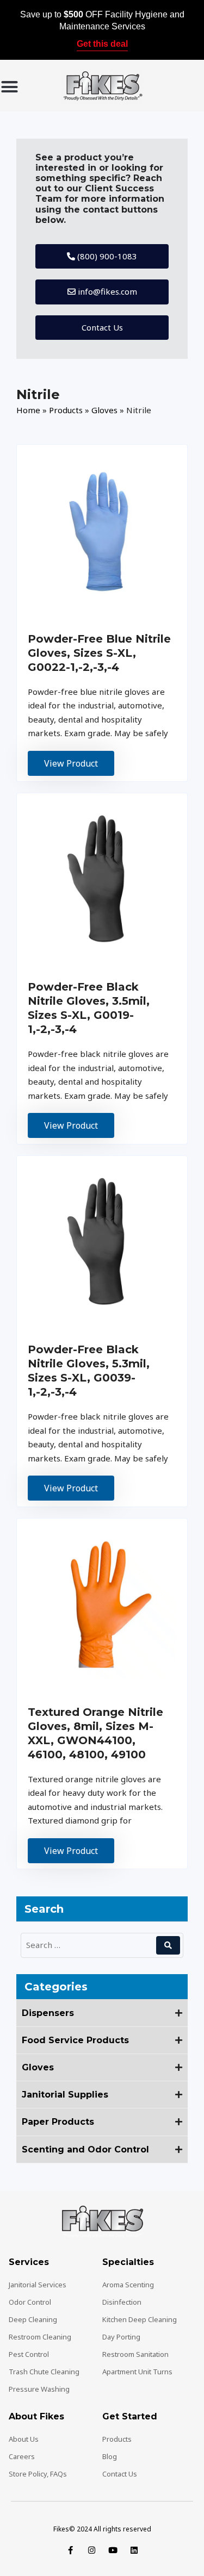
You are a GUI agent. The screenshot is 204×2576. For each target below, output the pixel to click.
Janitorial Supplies (65, 2095)
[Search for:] (90, 1945)
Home (28, 410)
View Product (71, 763)
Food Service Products (75, 2040)
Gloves (104, 410)
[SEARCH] (168, 1945)
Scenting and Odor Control (85, 2149)
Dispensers (48, 2013)
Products (66, 410)
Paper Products (58, 2122)
